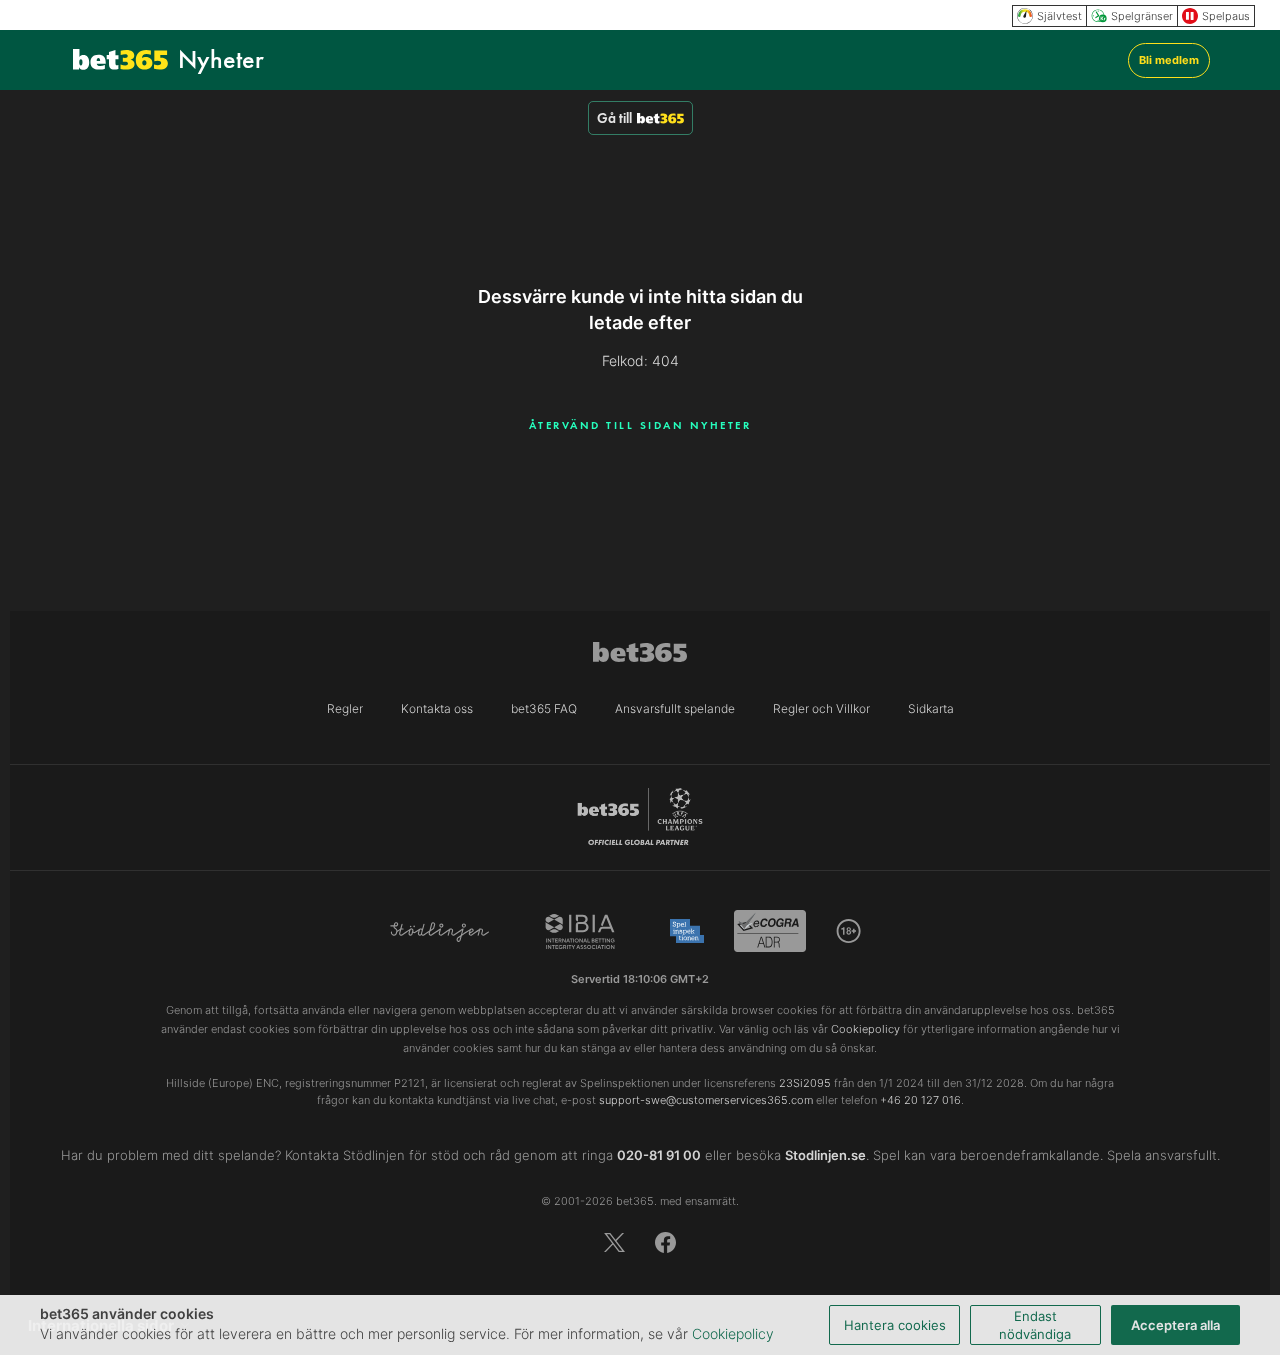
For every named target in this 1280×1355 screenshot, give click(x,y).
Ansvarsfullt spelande (675, 708)
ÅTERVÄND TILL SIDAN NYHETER (640, 425)
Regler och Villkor (821, 708)
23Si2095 (805, 1083)
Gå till (614, 118)
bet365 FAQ (544, 708)
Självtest (1059, 16)
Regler (345, 708)
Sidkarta (931, 708)
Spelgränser (1142, 16)
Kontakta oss (437, 708)
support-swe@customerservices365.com (706, 1100)
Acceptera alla (1175, 1325)
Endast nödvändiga (1035, 1325)
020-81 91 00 (659, 1155)
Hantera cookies (895, 1325)
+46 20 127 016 (920, 1100)
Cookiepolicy (733, 1333)
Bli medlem (1169, 60)
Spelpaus (1226, 16)
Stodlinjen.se (825, 1155)
